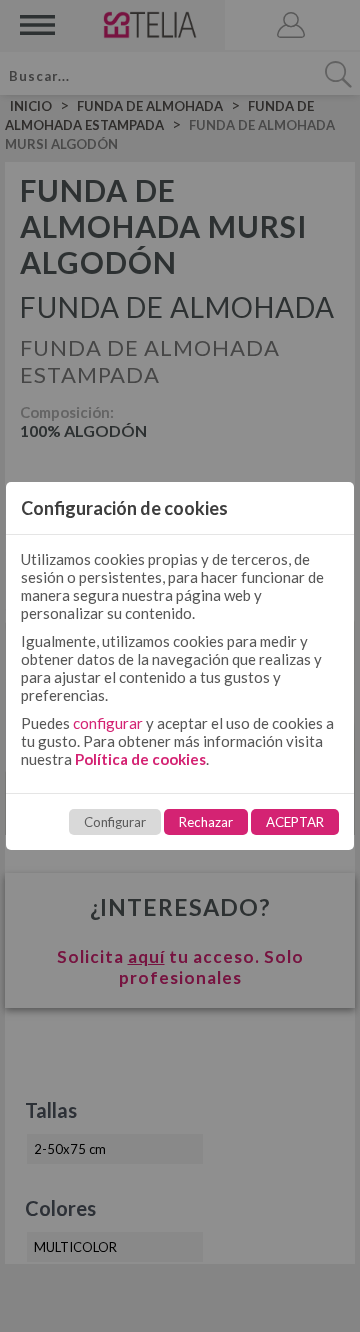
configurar (108, 723)
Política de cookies (140, 759)
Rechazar (206, 822)
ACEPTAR (295, 822)
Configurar (115, 822)
